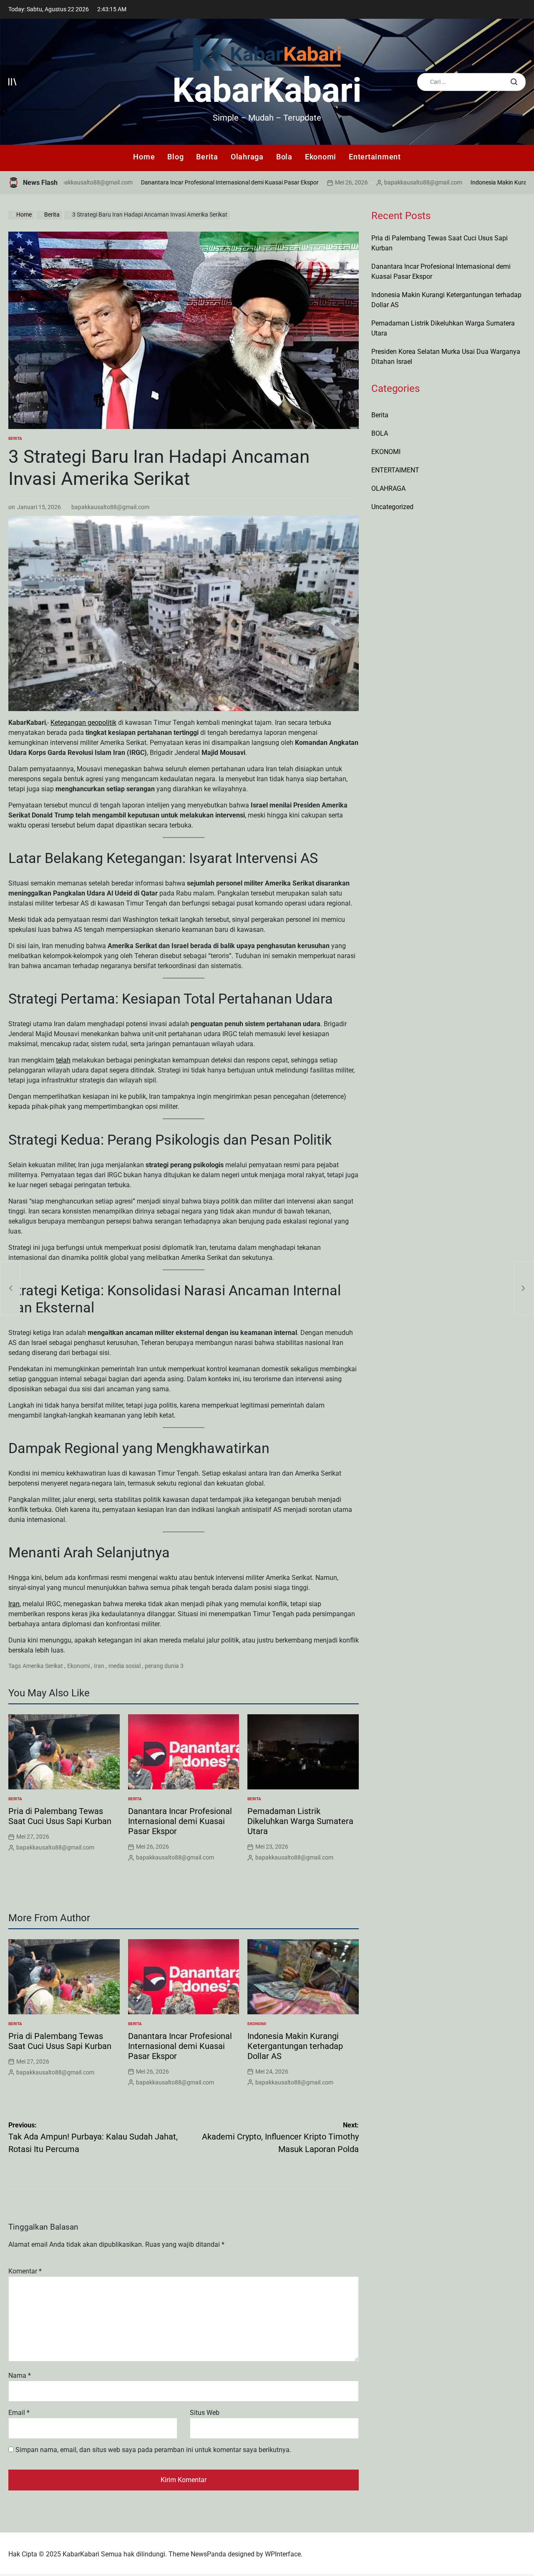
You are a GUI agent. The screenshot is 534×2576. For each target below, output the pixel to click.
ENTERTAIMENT (395, 470)
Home (144, 157)
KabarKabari (267, 90)
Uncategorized (392, 507)
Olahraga (247, 157)
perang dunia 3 (164, 1666)
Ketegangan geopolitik (83, 723)
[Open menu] (13, 82)
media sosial (125, 1666)
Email (19, 2413)
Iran (14, 1604)
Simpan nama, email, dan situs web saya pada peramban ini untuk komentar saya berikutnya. (153, 2450)
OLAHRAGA (388, 488)
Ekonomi (321, 157)
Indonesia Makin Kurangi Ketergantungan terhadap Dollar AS (295, 2046)
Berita (207, 157)
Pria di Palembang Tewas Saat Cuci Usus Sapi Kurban (60, 1816)
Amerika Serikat (43, 1666)
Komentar (25, 2271)
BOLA (380, 433)
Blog (175, 157)
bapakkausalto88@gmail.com (364, 182)
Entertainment (375, 157)
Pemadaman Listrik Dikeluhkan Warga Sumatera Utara (300, 1821)
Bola (284, 157)
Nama (20, 2375)
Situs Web (205, 2413)
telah (63, 1060)
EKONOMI (257, 2024)
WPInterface (283, 2554)
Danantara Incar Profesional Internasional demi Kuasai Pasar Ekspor (171, 182)
